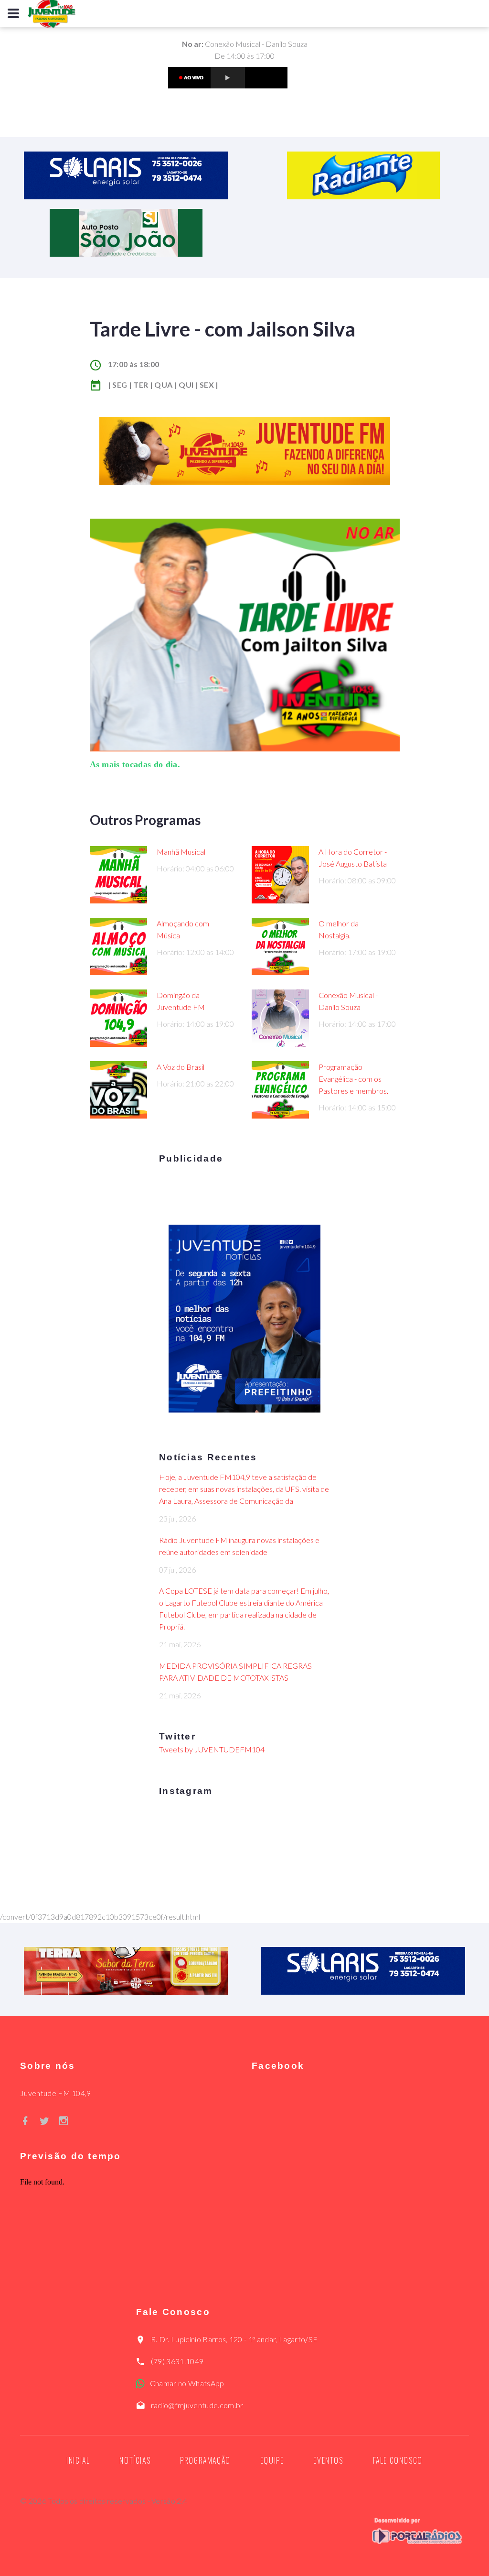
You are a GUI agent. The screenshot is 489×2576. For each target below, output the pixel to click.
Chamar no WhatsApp (187, 2383)
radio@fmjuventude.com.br (197, 2405)
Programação (205, 2460)
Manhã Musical (181, 852)
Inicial (78, 2460)
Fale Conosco (398, 2460)
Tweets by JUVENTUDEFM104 (212, 1749)
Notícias (135, 2460)
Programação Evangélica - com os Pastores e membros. (353, 1079)
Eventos (328, 2460)
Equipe (272, 2460)
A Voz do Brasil (181, 1067)
